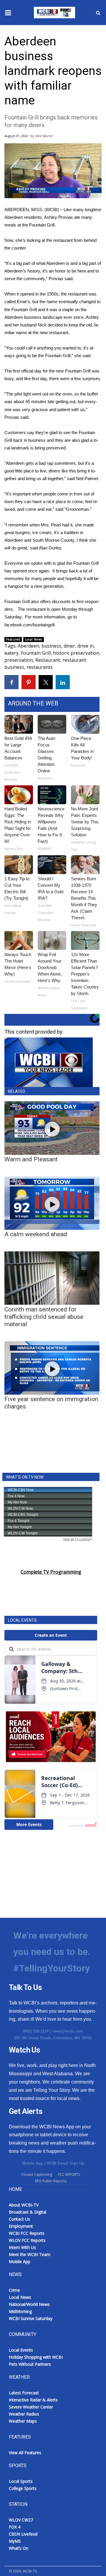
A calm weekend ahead (36, 1234)
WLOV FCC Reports (27, 2240)
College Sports (23, 2488)
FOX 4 (15, 2527)
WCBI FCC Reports (27, 2233)
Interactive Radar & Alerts (33, 2400)
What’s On (19, 2548)
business (51, 646)
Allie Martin (44, 136)
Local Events (21, 2350)
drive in (86, 646)
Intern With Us (22, 2247)
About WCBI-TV (24, 2205)
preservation (19, 660)
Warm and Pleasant (31, 1159)
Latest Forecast (24, 2393)
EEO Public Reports (51, 2181)
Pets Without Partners (30, 2364)
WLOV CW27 (21, 2520)
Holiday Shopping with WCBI (36, 2357)
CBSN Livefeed (23, 2534)
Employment (21, 2226)
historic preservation (76, 653)
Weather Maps (23, 2421)
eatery (11, 653)
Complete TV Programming (51, 1572)
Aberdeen (28, 646)
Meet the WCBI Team (30, 2254)
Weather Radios (24, 2414)
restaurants (40, 667)
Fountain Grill (36, 653)
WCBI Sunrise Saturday (31, 2318)
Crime (14, 2290)
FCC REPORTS (69, 2174)
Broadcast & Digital (28, 2212)
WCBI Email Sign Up (65, 2163)
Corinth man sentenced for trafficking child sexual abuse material (44, 1317)
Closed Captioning (37, 2174)
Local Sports (21, 2481)
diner (69, 646)
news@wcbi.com (68, 2031)
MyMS (15, 2541)
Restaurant (48, 660)
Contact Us (19, 2219)
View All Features (25, 2453)
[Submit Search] (98, 13)
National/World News (29, 2304)
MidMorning (20, 2311)
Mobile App (33, 2163)
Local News (34, 639)
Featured (13, 639)
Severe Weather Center (31, 2407)
